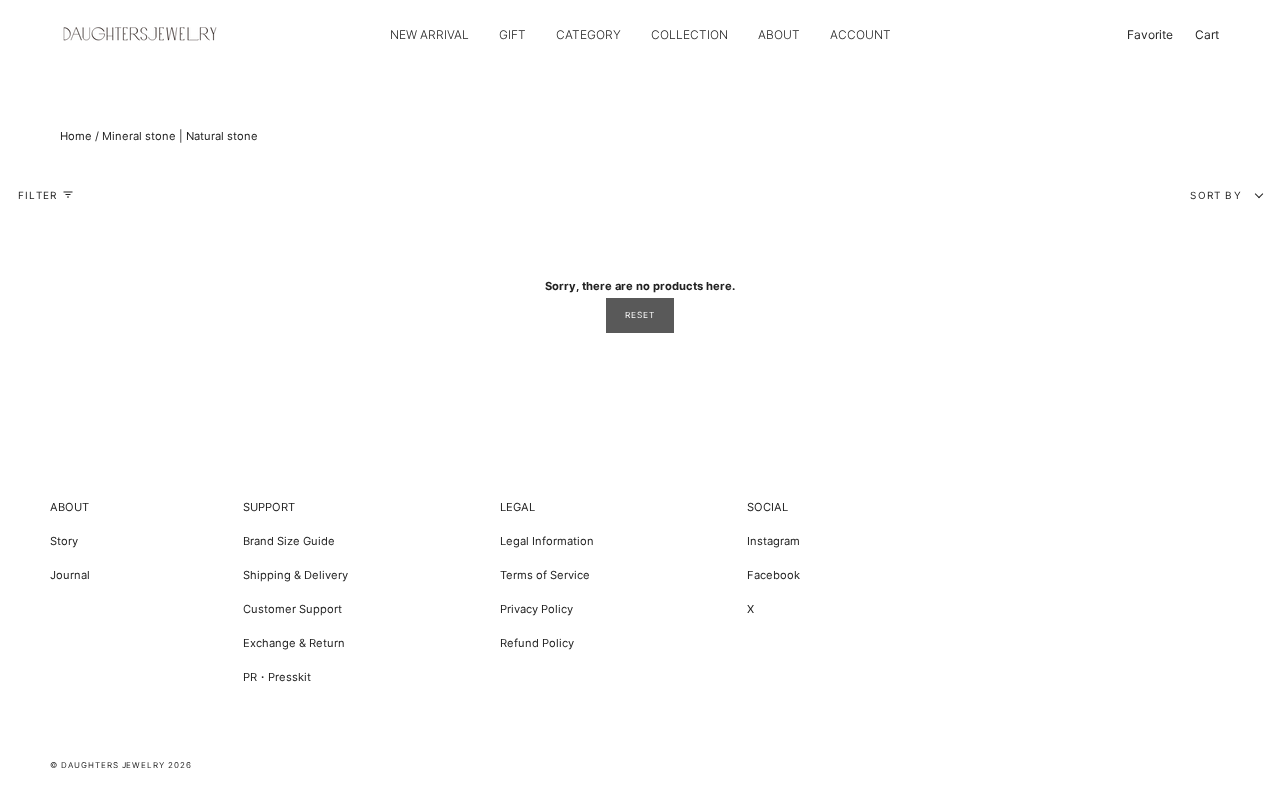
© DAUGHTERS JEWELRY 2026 (121, 765)
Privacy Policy (536, 609)
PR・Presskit (277, 677)
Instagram (773, 541)
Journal (70, 575)
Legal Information (547, 541)
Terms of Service (545, 575)
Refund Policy (537, 643)
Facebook (773, 575)
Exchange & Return (294, 643)
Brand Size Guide (289, 541)
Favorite (1150, 34)
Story (64, 541)
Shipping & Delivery (295, 575)
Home (76, 136)
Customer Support (292, 609)
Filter (37, 195)
